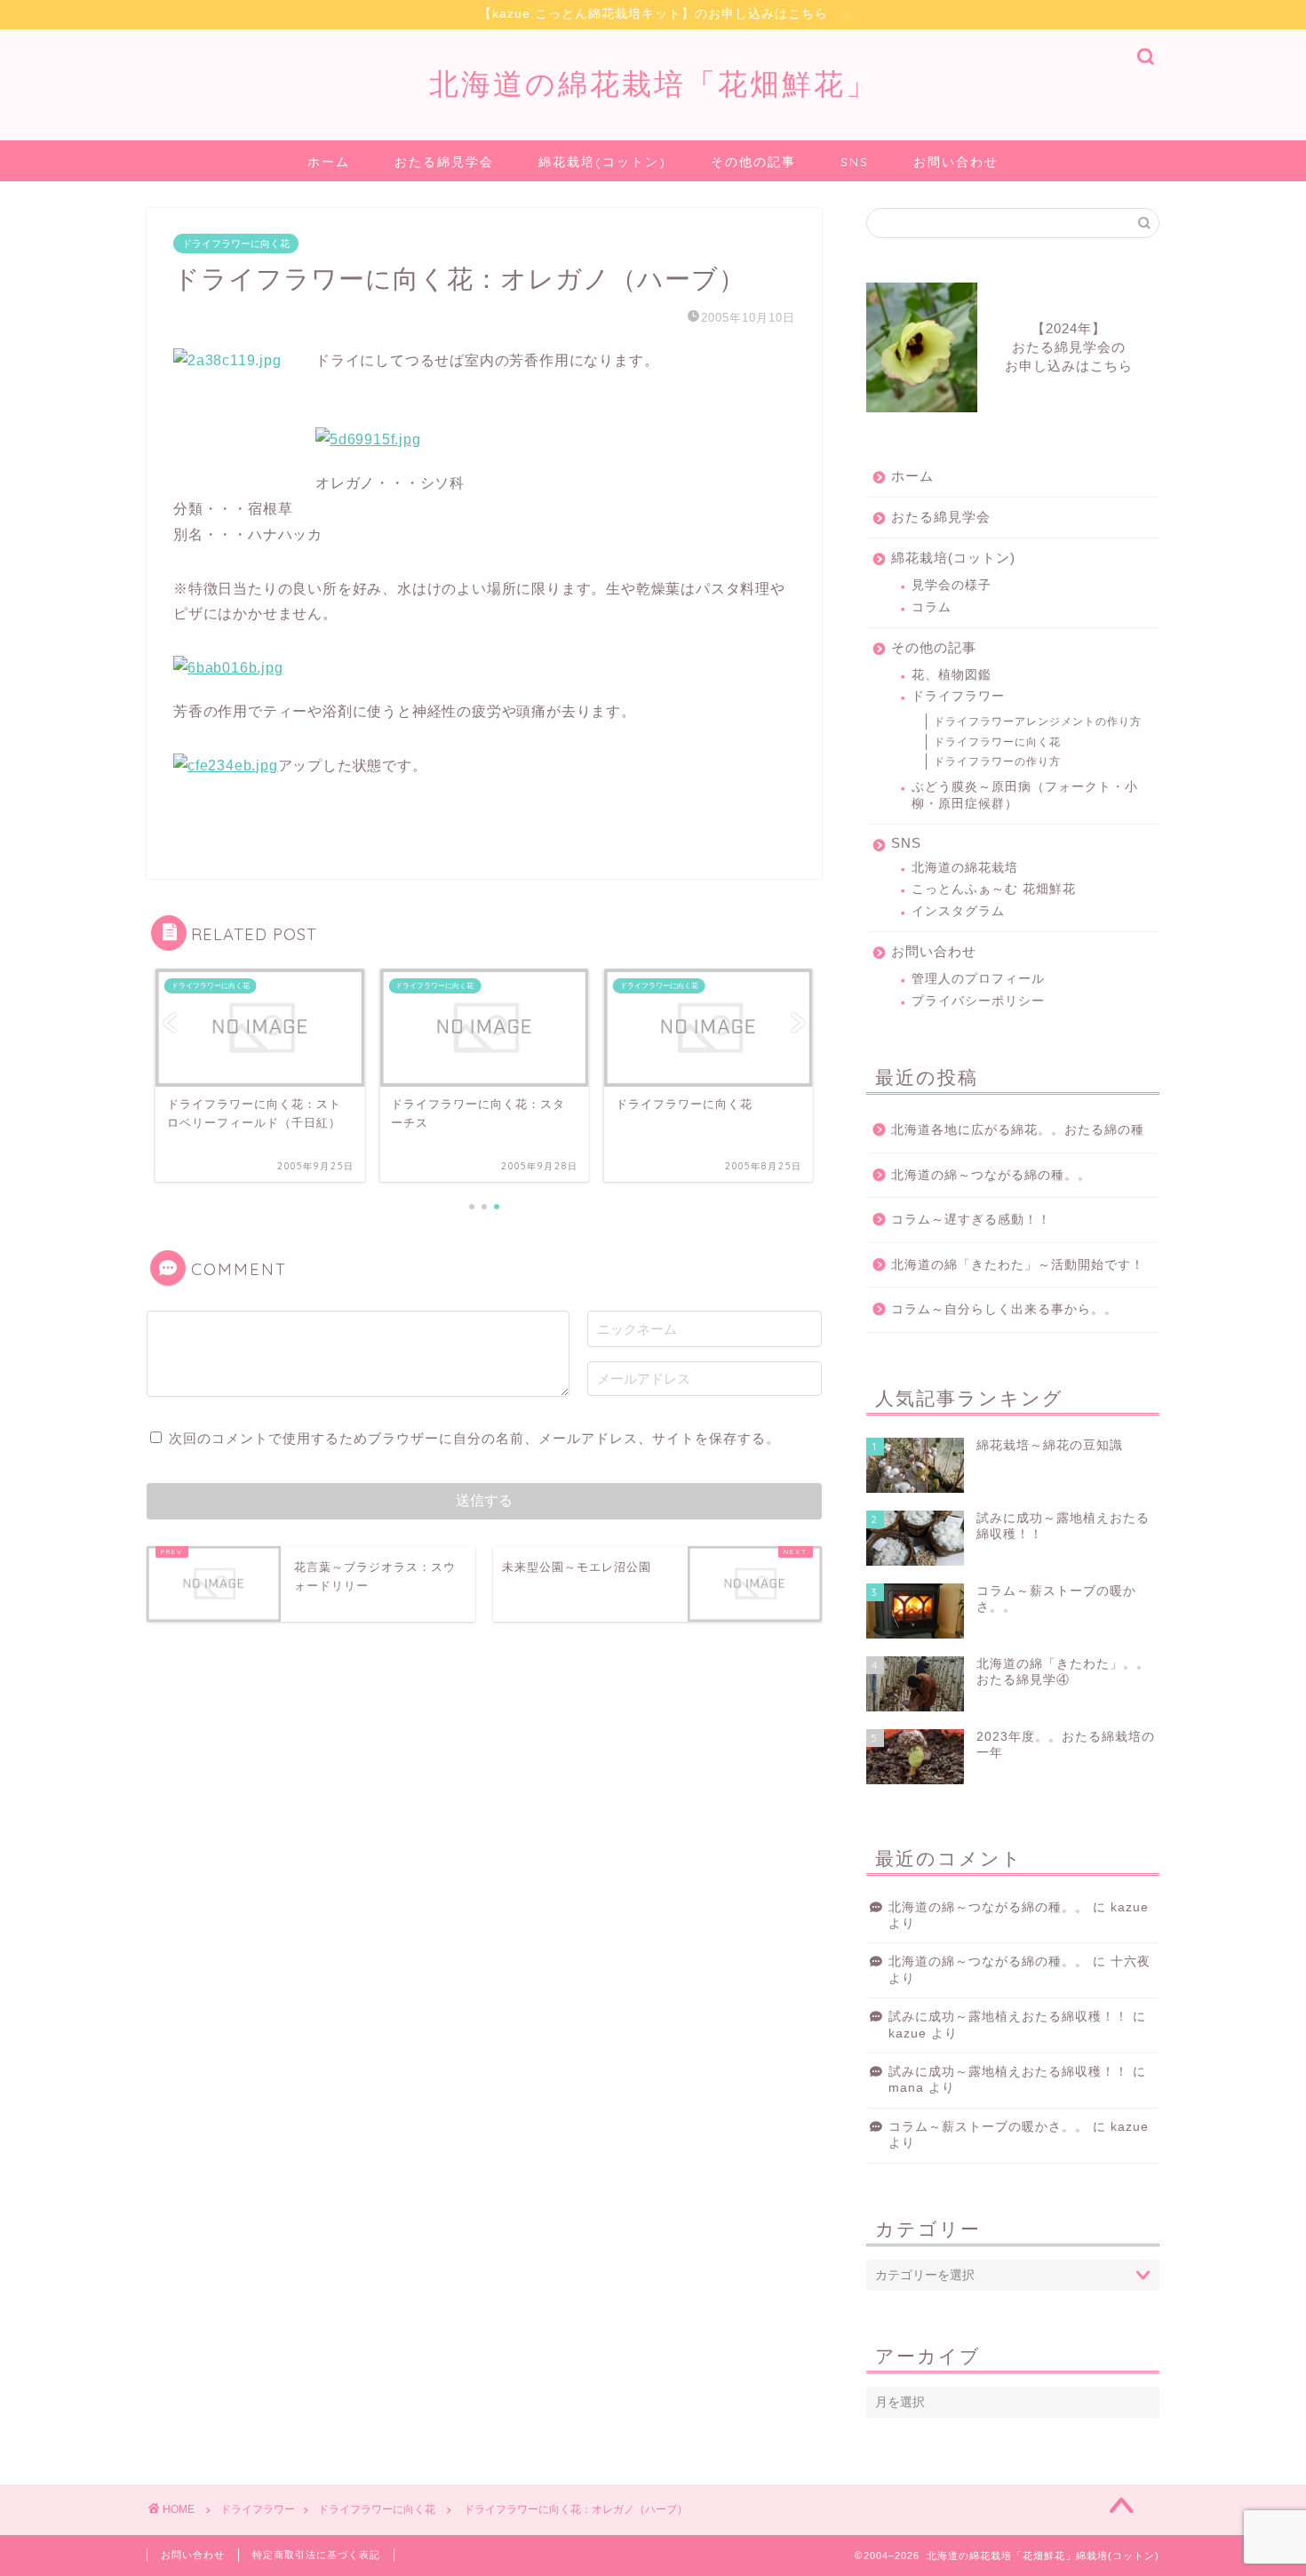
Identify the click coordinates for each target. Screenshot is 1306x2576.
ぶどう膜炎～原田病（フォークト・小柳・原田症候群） (1025, 795)
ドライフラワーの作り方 (997, 762)
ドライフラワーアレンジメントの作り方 (1038, 722)
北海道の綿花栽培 (965, 868)
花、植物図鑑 (952, 675)
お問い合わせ (956, 162)
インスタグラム (958, 911)
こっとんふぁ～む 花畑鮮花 (994, 889)
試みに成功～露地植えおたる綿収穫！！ (1008, 2017)
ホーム (329, 162)
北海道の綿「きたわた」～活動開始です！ (1018, 1265)
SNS (855, 162)
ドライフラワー (958, 696)
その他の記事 (753, 162)
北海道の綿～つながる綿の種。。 (991, 1175)
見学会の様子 (952, 585)
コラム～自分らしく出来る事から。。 (1004, 1309)
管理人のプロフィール (978, 979)
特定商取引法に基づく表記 (316, 2555)
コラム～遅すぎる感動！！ (971, 1220)
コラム (932, 607)
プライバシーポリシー (978, 1001)
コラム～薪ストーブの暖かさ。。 (988, 2127)
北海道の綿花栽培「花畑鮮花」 (653, 83)
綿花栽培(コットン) (602, 162)
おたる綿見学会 (444, 162)
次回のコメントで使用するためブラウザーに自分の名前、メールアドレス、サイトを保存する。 (474, 1438)
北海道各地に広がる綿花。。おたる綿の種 (1018, 1130)
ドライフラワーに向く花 (236, 243)
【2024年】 (1069, 347)
